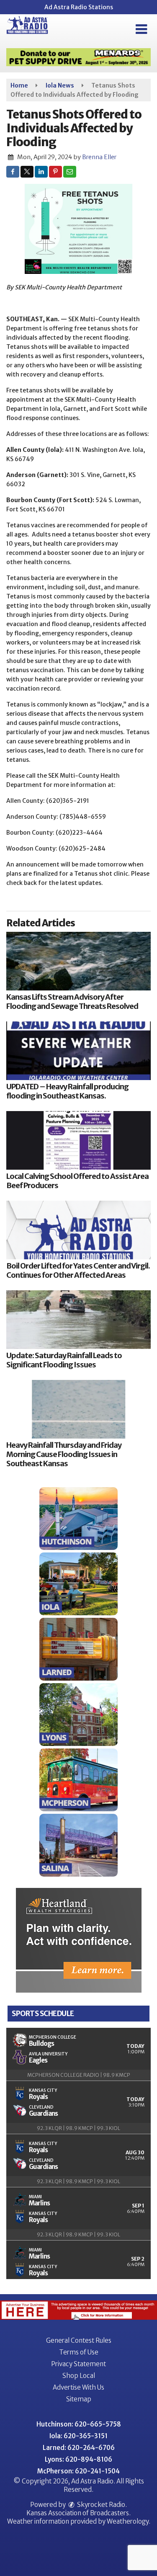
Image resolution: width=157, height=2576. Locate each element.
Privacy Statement (78, 2364)
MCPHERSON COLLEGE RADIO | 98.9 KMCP (79, 2075)
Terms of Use (79, 2352)
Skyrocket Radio (100, 2505)
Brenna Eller (99, 157)
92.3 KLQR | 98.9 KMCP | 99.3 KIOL (78, 2128)
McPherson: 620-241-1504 (78, 2471)
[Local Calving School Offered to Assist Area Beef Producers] (78, 1140)
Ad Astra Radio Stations (79, 7)
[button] (141, 29)
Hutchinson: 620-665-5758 (79, 2424)
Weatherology (128, 2521)
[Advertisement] (78, 57)
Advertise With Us (78, 2387)
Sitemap (79, 2399)
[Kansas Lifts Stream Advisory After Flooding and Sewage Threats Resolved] (78, 961)
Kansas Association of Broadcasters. (78, 2513)
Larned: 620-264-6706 (79, 2448)
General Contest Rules (79, 2340)
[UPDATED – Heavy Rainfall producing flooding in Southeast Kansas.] (78, 1051)
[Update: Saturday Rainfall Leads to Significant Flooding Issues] (78, 1320)
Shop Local (79, 2376)
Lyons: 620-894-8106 (78, 2459)
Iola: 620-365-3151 (78, 2436)
